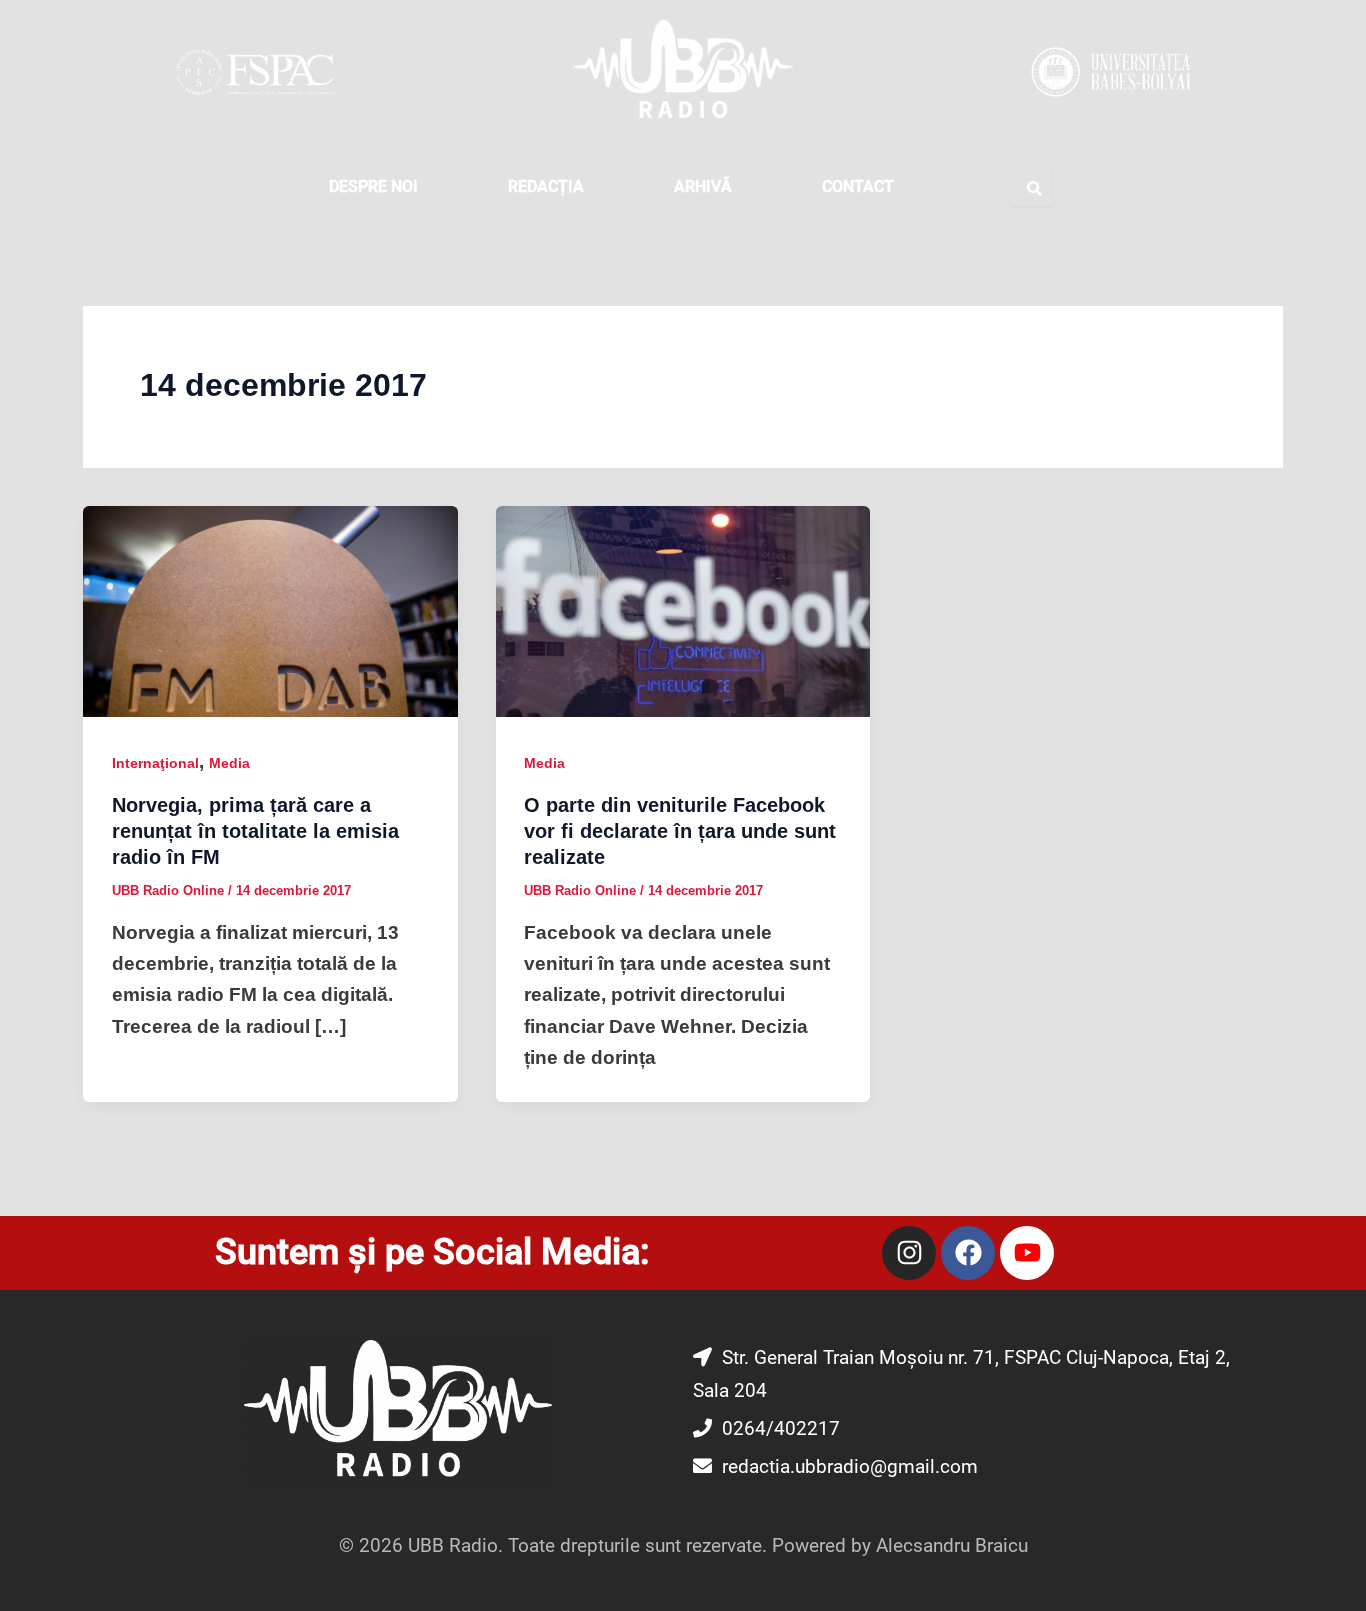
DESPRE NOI (373, 186)
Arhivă (703, 186)
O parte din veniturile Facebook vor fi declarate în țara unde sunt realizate (680, 831)
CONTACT (858, 186)
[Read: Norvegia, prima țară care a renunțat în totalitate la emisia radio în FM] (270, 610)
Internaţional (155, 763)
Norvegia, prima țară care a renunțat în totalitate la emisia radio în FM (255, 831)
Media (229, 763)
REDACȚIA (546, 186)
